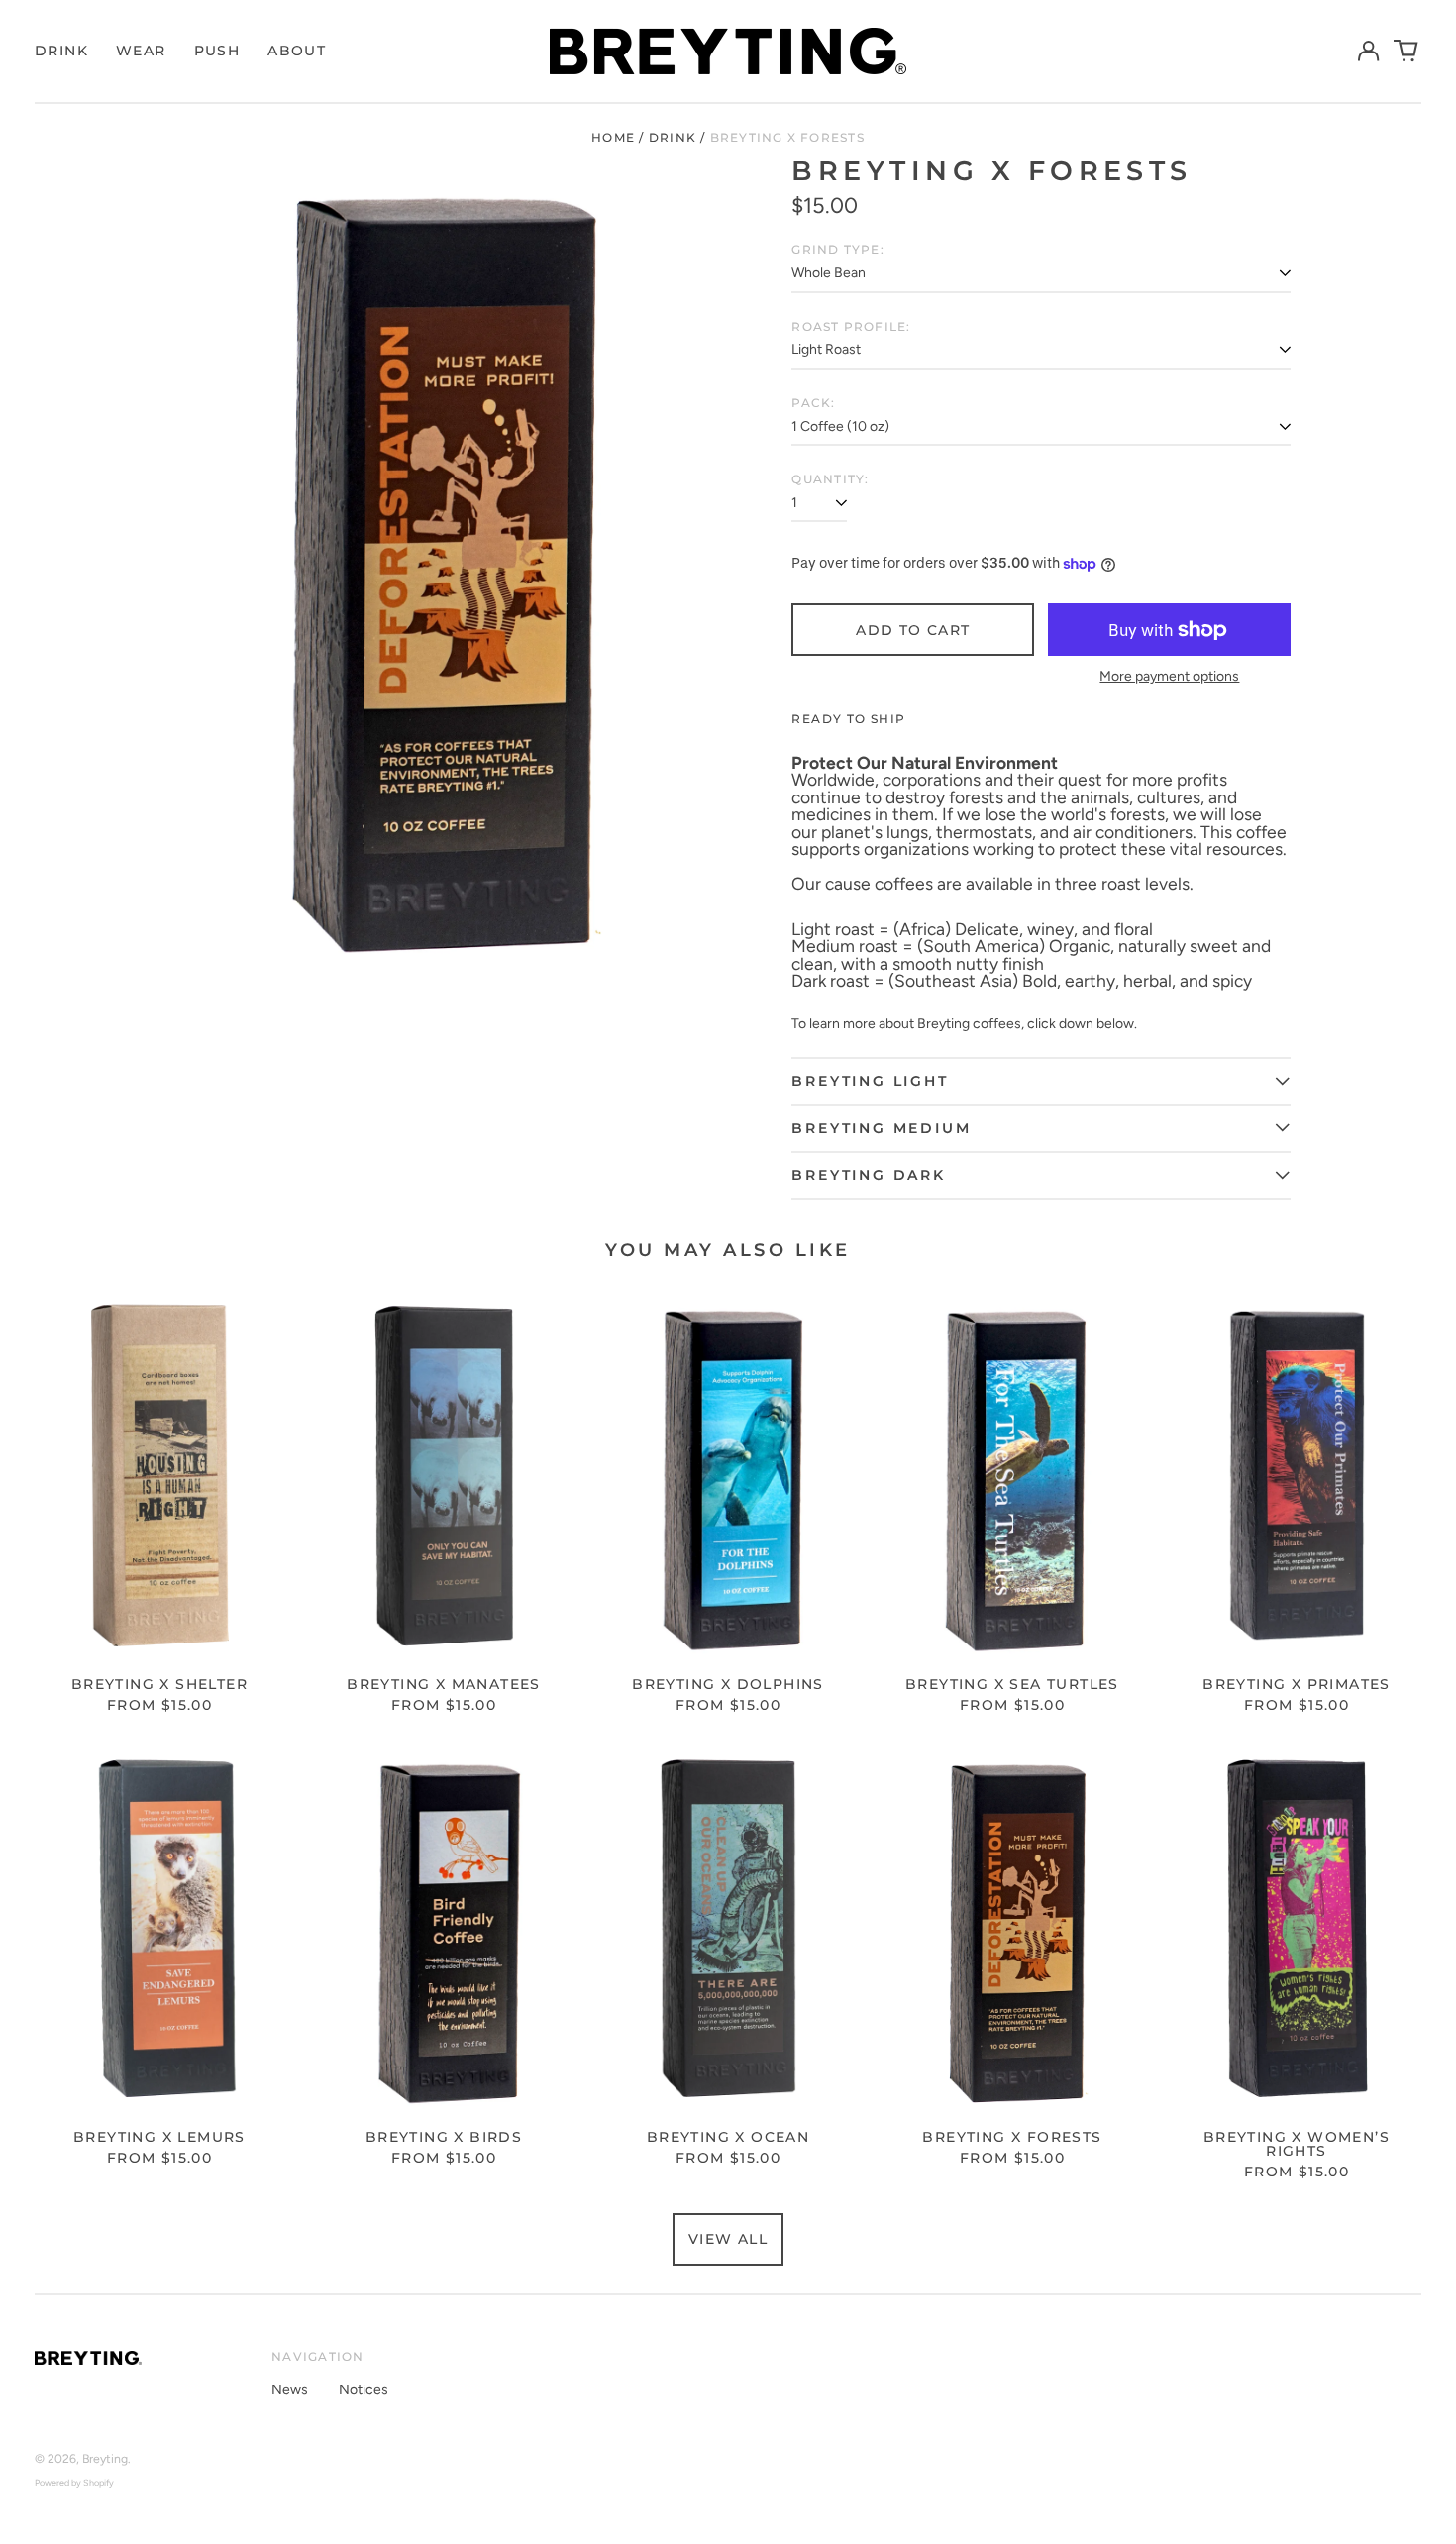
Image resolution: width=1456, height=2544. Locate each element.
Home (613, 137)
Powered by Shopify (74, 2482)
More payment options (1169, 677)
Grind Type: (837, 250)
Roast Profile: (851, 327)
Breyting (105, 2458)
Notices (364, 2390)
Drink (61, 51)
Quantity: (830, 479)
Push (217, 51)
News (290, 2390)
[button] (1406, 52)
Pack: (813, 403)
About (297, 51)
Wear (141, 51)
